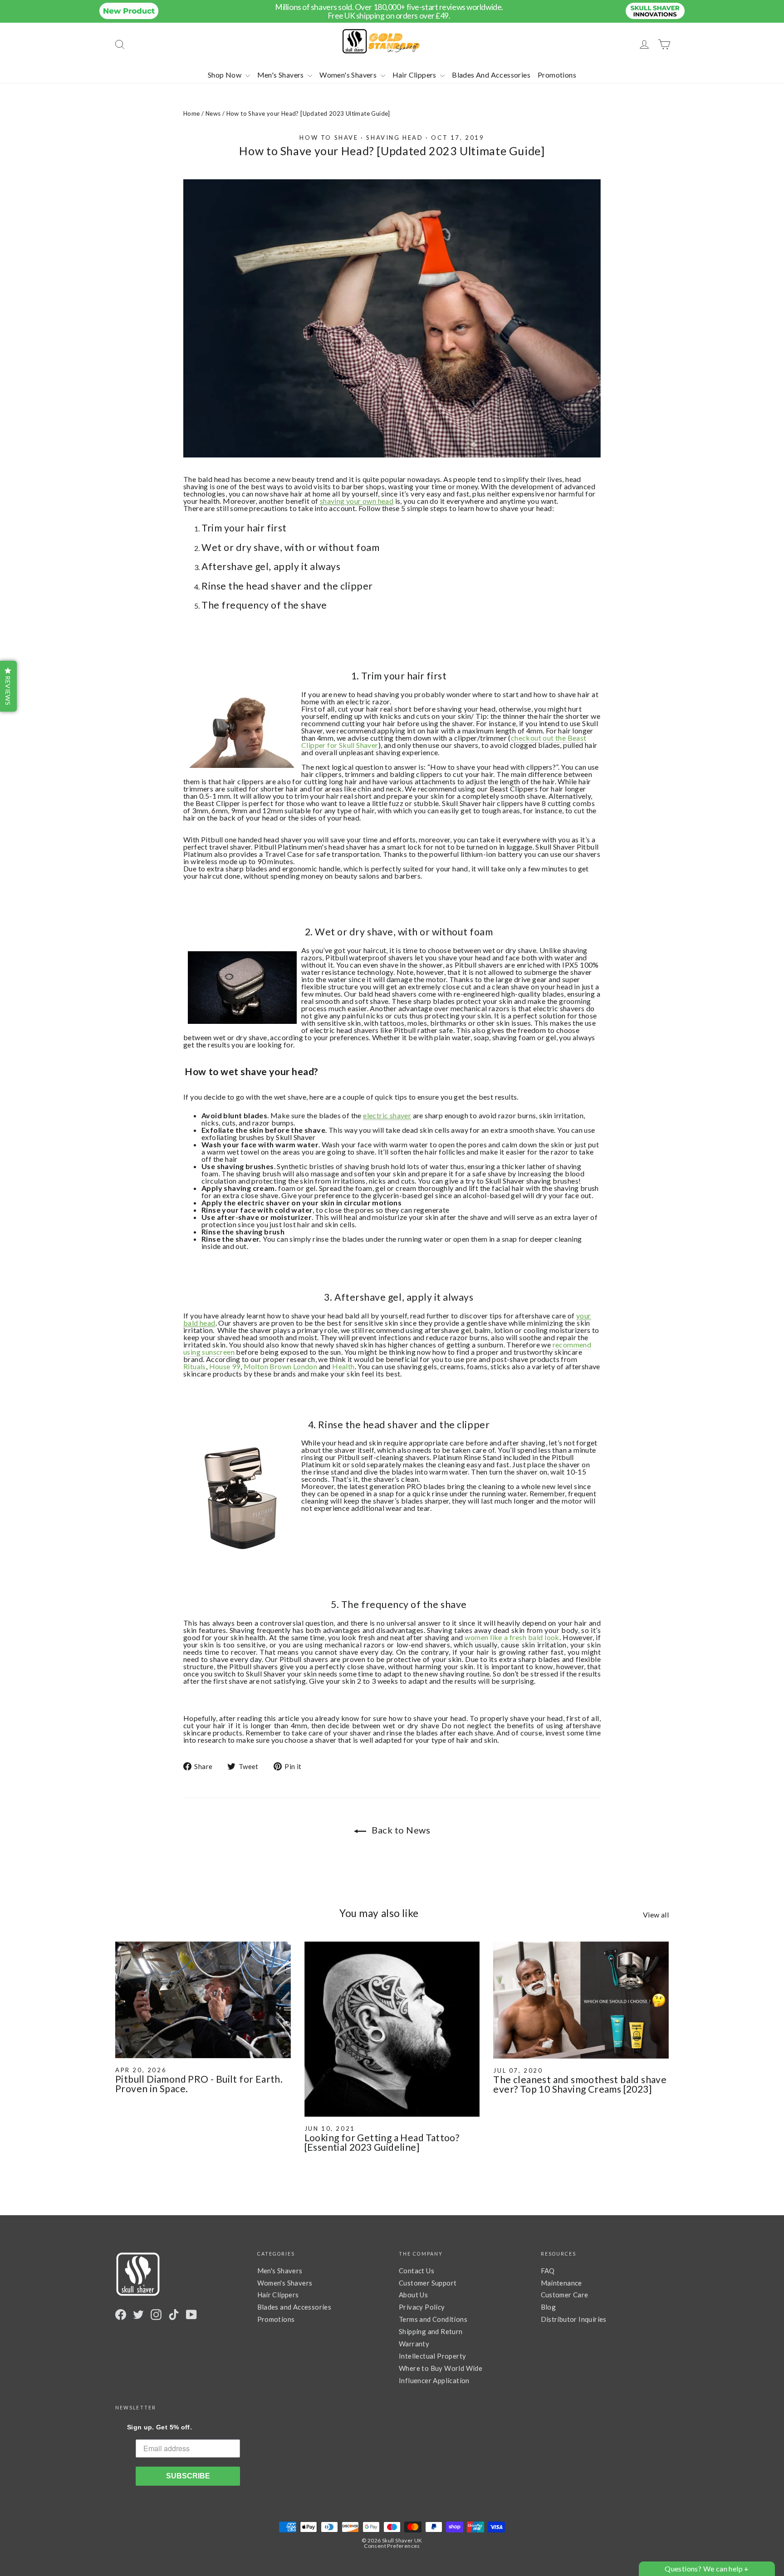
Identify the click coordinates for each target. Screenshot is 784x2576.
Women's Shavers (349, 75)
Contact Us (416, 2271)
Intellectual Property (432, 2356)
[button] (8, 686)
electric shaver (387, 1115)
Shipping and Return (431, 2331)
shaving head (394, 138)
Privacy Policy (422, 2307)
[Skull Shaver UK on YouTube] (191, 2315)
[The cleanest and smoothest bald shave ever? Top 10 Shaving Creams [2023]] (581, 2000)
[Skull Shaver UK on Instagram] (156, 2315)
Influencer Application (434, 2380)
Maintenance (561, 2283)
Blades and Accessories (294, 2307)
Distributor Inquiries (574, 2319)
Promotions (557, 75)
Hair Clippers (415, 75)
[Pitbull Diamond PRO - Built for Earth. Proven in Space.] (203, 2000)
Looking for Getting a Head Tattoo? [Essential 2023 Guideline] (382, 2142)
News (213, 113)
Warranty (414, 2344)
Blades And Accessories (491, 75)
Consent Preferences (392, 2546)
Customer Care (565, 2295)
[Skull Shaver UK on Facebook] (121, 2315)
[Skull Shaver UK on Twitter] (138, 2315)
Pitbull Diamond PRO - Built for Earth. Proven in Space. (199, 2084)
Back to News (400, 1830)
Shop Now (225, 75)
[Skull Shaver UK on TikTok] (174, 2315)
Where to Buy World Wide (441, 2368)
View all (656, 1914)
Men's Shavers (282, 75)
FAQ (548, 2271)
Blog (549, 2307)
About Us (413, 2295)
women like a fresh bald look (512, 1637)
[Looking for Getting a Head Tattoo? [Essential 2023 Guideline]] (392, 2029)
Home (192, 113)
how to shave (329, 138)
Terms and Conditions (433, 2319)
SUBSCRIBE (188, 2476)
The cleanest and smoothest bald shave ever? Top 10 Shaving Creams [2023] (580, 2084)
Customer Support (428, 2283)
